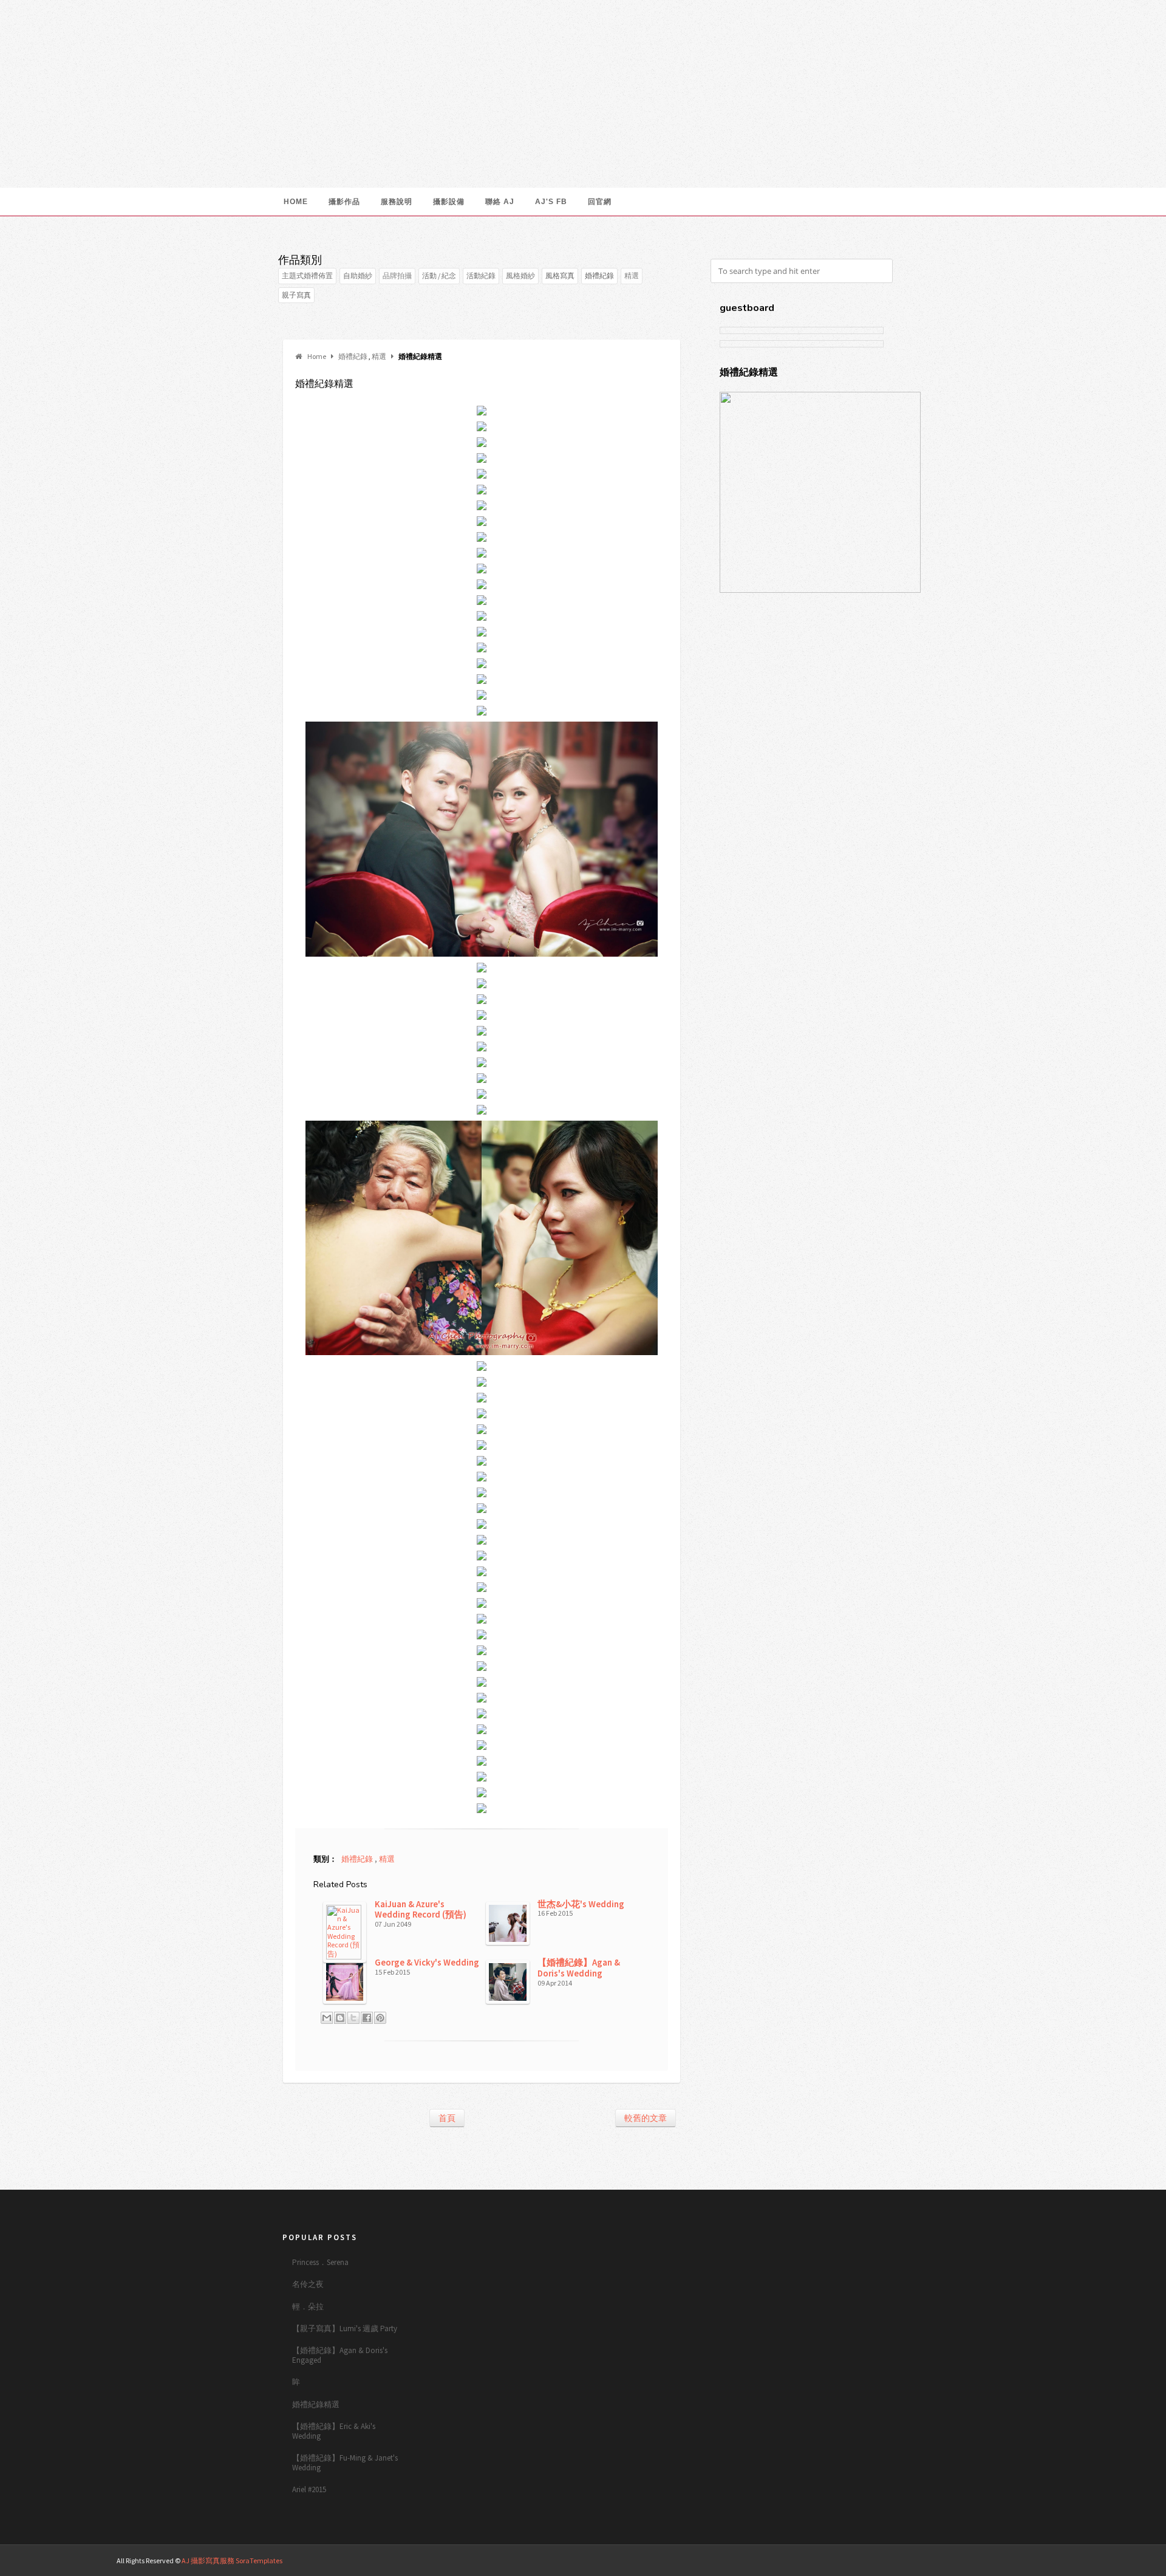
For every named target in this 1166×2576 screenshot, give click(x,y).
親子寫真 (296, 295)
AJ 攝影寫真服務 (209, 2561)
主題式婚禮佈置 (307, 275)
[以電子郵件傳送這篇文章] (327, 2018)
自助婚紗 (358, 275)
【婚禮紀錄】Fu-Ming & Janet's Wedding (345, 2463)
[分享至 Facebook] (367, 2018)
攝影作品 (344, 202)
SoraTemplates (259, 2561)
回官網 (600, 202)
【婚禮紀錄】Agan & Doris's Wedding (579, 1968)
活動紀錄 (481, 275)
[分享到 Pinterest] (380, 2018)
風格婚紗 (520, 275)
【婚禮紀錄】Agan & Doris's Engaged (340, 2355)
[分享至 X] (353, 2018)
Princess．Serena (320, 2262)
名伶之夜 (308, 2284)
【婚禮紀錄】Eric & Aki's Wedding (334, 2431)
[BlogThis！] (340, 2018)
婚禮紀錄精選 (316, 2404)
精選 (632, 275)
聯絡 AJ (500, 202)
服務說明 (397, 202)
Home (296, 202)
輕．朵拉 (308, 2307)
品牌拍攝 (397, 275)
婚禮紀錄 (599, 275)
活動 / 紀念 (439, 275)
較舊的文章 (646, 2118)
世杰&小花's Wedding (581, 1904)
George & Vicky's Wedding (427, 1962)
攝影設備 (449, 202)
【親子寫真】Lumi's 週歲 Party (345, 2328)
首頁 (447, 2118)
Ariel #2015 (309, 2489)
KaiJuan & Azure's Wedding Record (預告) (421, 1909)
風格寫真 (560, 275)
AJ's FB (551, 202)
